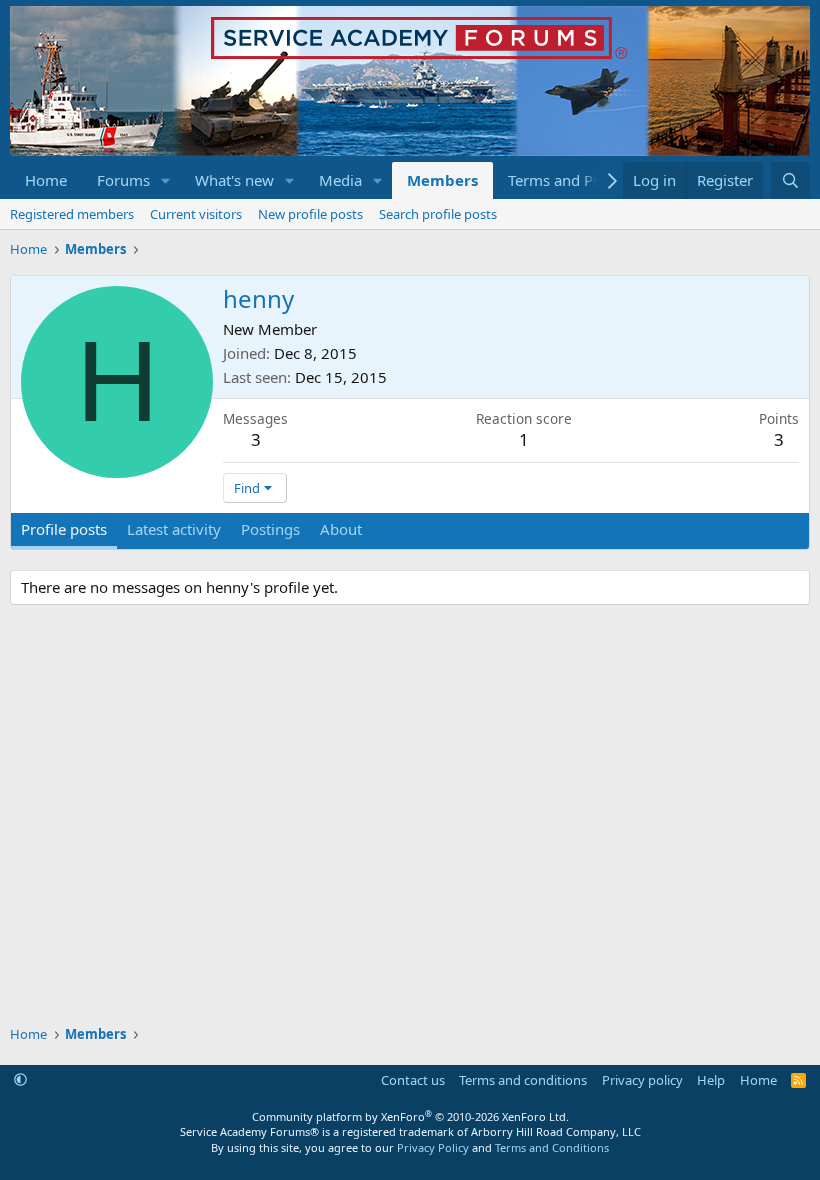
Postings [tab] (270, 529)
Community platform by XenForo (410, 1116)
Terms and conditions (523, 1080)
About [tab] (341, 529)
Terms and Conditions (552, 1147)
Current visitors (196, 214)
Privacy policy (642, 1080)
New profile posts (310, 214)
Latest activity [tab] (174, 529)
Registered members (72, 214)
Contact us (413, 1080)
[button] (166, 180)
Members (442, 180)
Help (711, 1080)
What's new (234, 180)
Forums (123, 180)
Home (46, 180)
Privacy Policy (433, 1147)
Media (340, 180)
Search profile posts (438, 214)
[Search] (790, 180)
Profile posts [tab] (64, 529)
